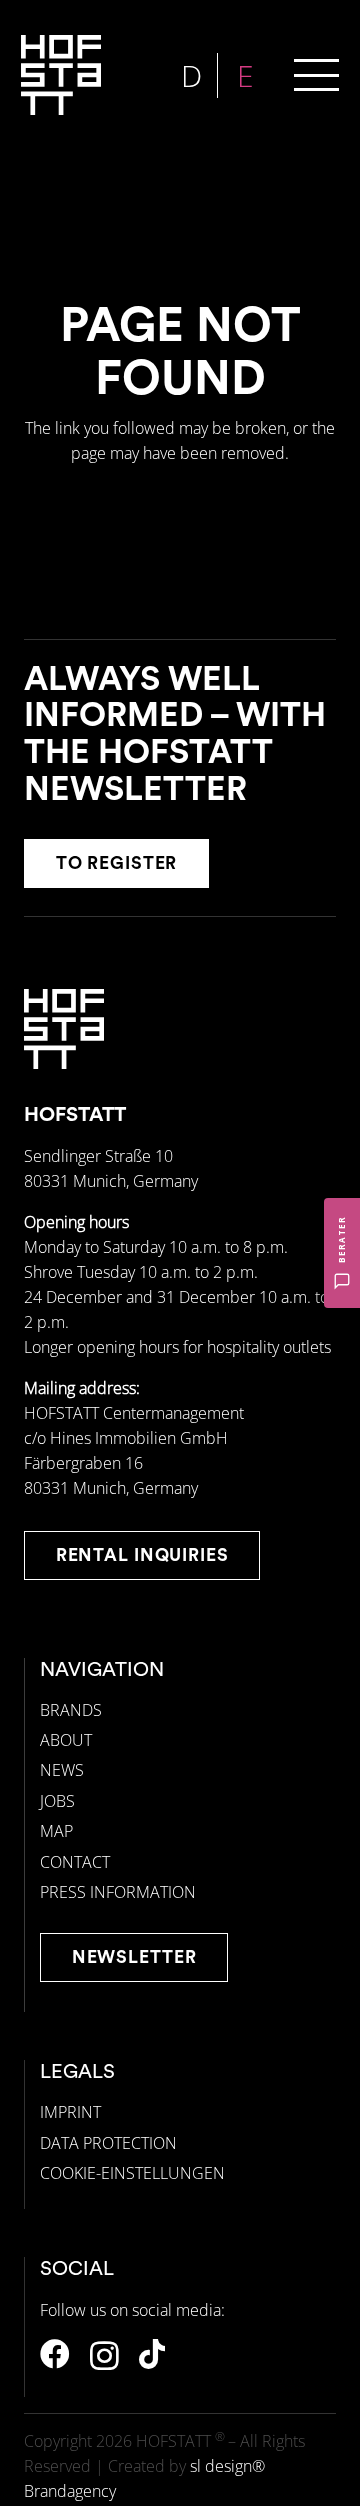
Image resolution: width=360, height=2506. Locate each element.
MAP (56, 1831)
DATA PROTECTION (108, 2143)
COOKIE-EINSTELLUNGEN (132, 2173)
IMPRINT (70, 2112)
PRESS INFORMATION (118, 1892)
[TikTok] (152, 2354)
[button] (316, 75)
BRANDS (71, 1710)
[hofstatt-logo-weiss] (61, 75)
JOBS (57, 1801)
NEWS (62, 1770)
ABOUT (66, 1740)
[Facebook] (55, 2354)
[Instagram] (104, 2355)
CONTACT (75, 1862)
